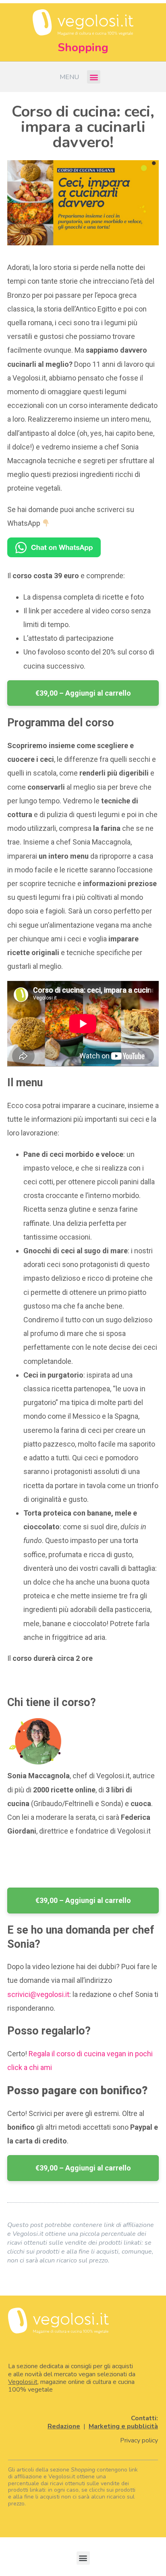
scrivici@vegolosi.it (38, 1994)
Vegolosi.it (23, 2382)
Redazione (64, 2426)
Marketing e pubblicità (123, 2426)
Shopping (83, 48)
